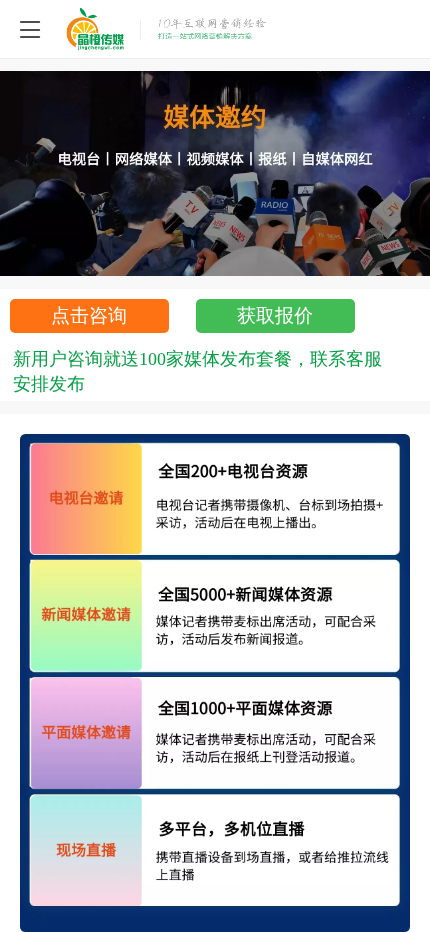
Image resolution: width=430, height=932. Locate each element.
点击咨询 (89, 315)
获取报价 (275, 315)
